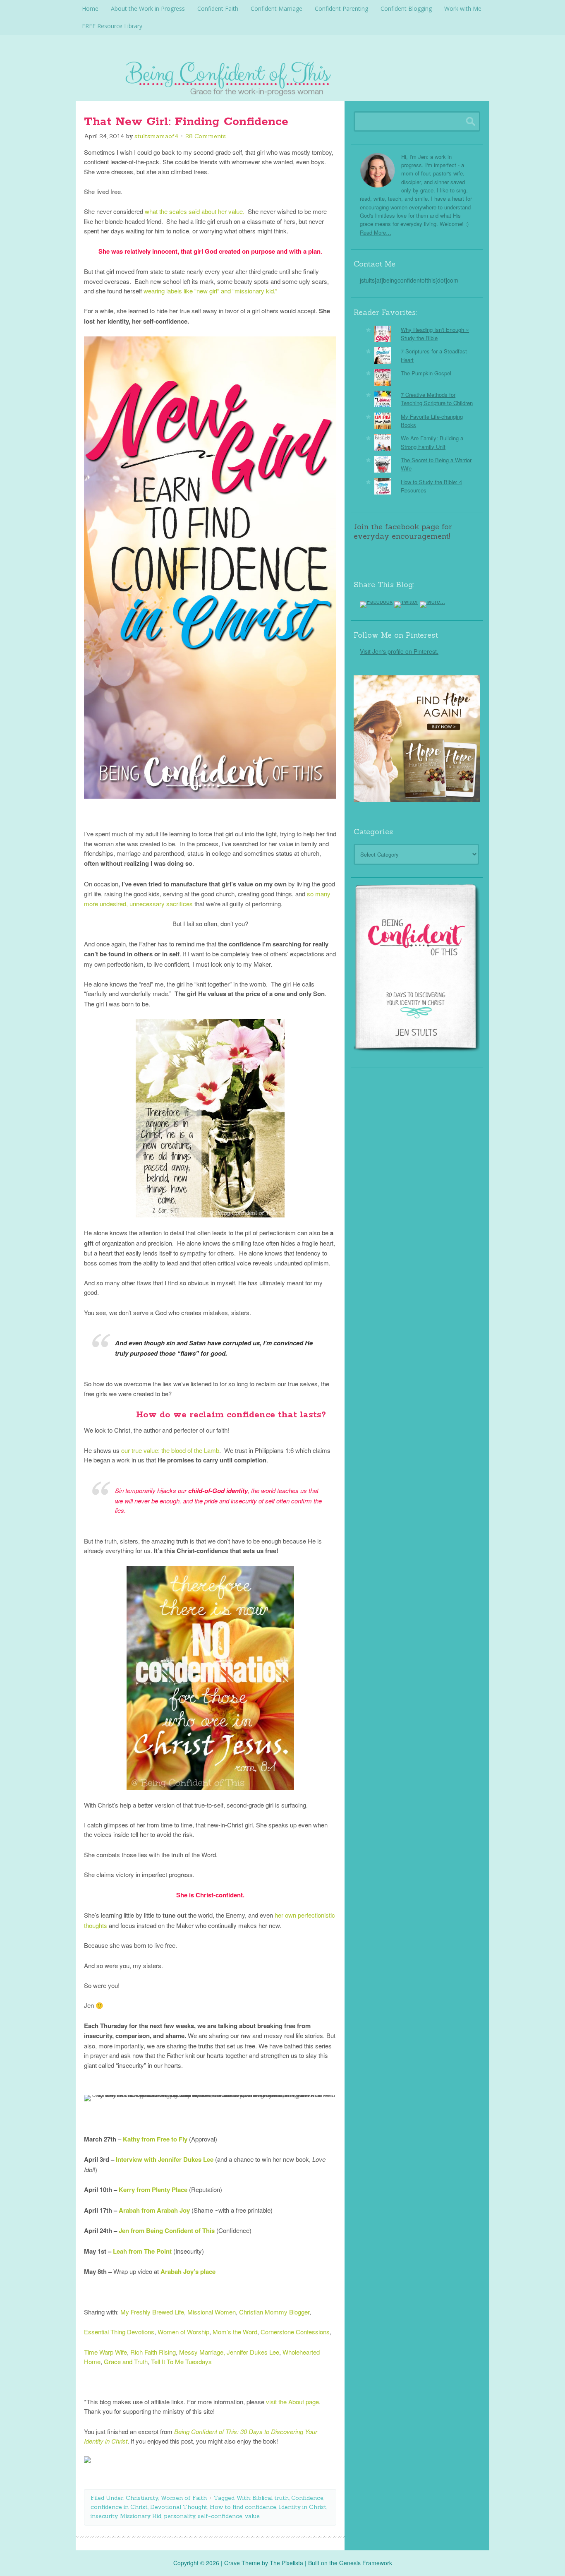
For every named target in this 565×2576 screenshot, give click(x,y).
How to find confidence (243, 2507)
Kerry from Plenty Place (153, 2189)
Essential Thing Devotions (119, 2332)
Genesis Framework (366, 2563)
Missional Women (212, 2312)
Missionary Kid (141, 2516)
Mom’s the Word (235, 2332)
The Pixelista (286, 2563)
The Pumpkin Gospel (426, 373)
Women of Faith (184, 2498)
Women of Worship (183, 2332)
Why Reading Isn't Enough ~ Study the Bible (435, 334)
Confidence (307, 2498)
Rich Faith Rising (153, 2352)
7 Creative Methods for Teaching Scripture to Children (437, 399)
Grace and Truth (126, 2361)
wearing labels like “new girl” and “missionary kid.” (210, 291)
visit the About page (292, 2402)
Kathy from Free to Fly (155, 2139)
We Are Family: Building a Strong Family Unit (432, 442)
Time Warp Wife (105, 2352)
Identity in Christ (303, 2507)
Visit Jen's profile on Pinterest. (399, 651)
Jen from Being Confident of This (167, 2230)
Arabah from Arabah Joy (154, 2210)
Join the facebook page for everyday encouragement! (403, 531)
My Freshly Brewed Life (152, 2312)
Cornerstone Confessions (295, 2332)
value (252, 2516)
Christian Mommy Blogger (274, 2312)
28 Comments (206, 136)
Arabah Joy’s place (188, 2271)
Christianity (142, 2498)
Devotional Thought (179, 2507)
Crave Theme (242, 2563)
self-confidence (220, 2516)
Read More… (376, 232)
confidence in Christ (119, 2507)
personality (180, 2516)
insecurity (104, 2516)
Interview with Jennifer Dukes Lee (165, 2159)
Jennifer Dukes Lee (253, 2352)
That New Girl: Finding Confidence (186, 122)
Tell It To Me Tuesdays (181, 2361)
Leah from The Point (143, 2251)
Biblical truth (271, 2498)
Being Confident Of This (282, 77)
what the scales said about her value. (195, 211)
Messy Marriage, (202, 2352)
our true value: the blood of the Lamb (170, 1450)
